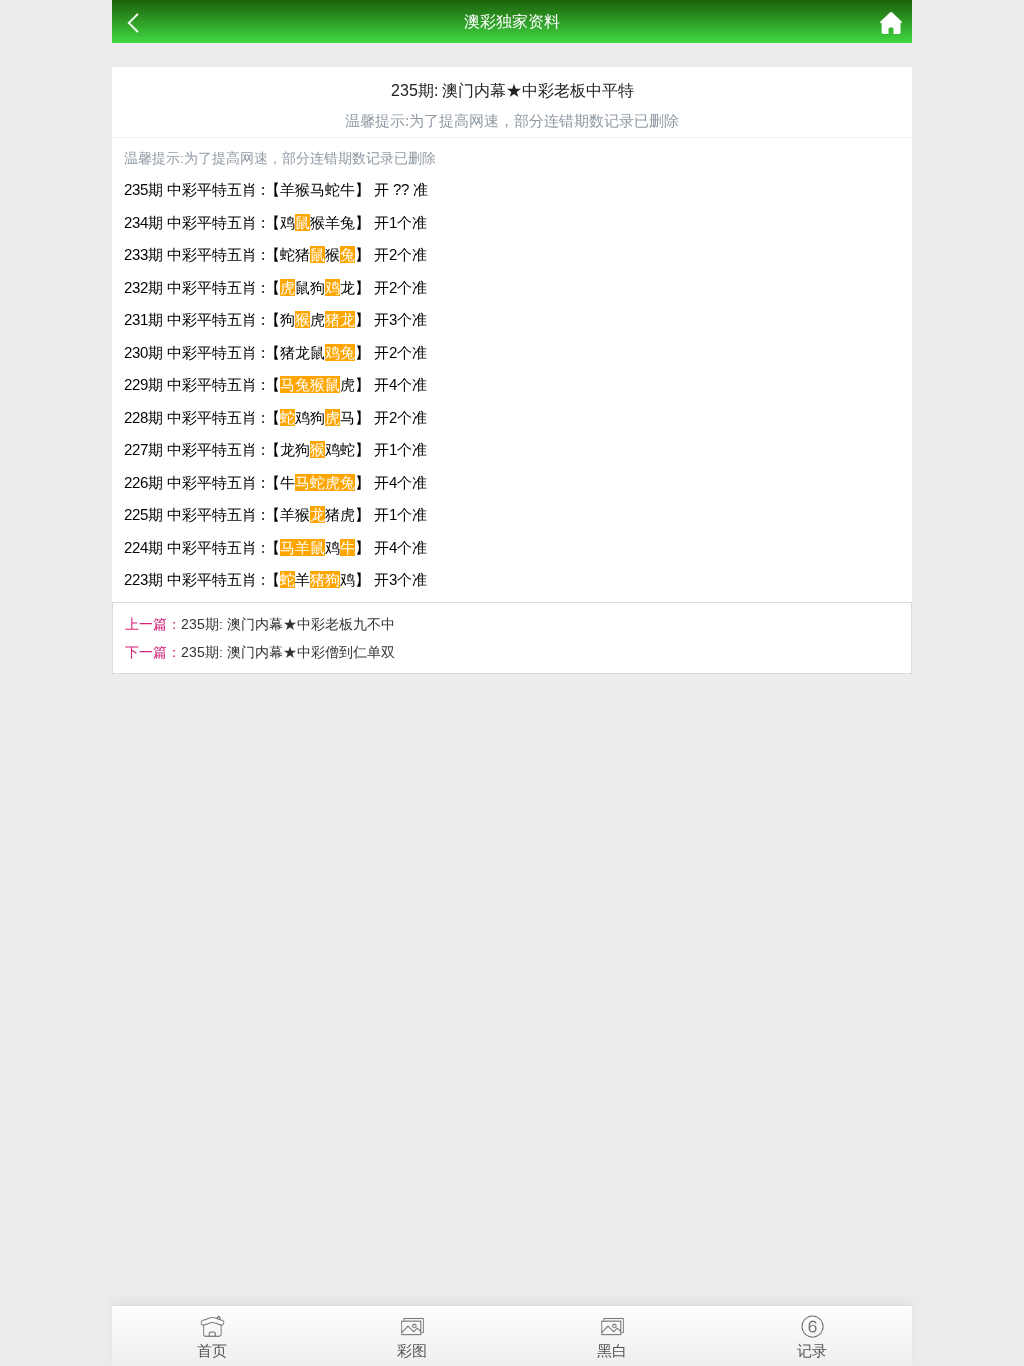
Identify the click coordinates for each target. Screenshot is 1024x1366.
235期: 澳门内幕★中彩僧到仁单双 (288, 652)
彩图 (412, 1350)
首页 (212, 1350)
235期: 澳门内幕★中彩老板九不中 (288, 624)
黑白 (612, 1350)
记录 (812, 1350)
